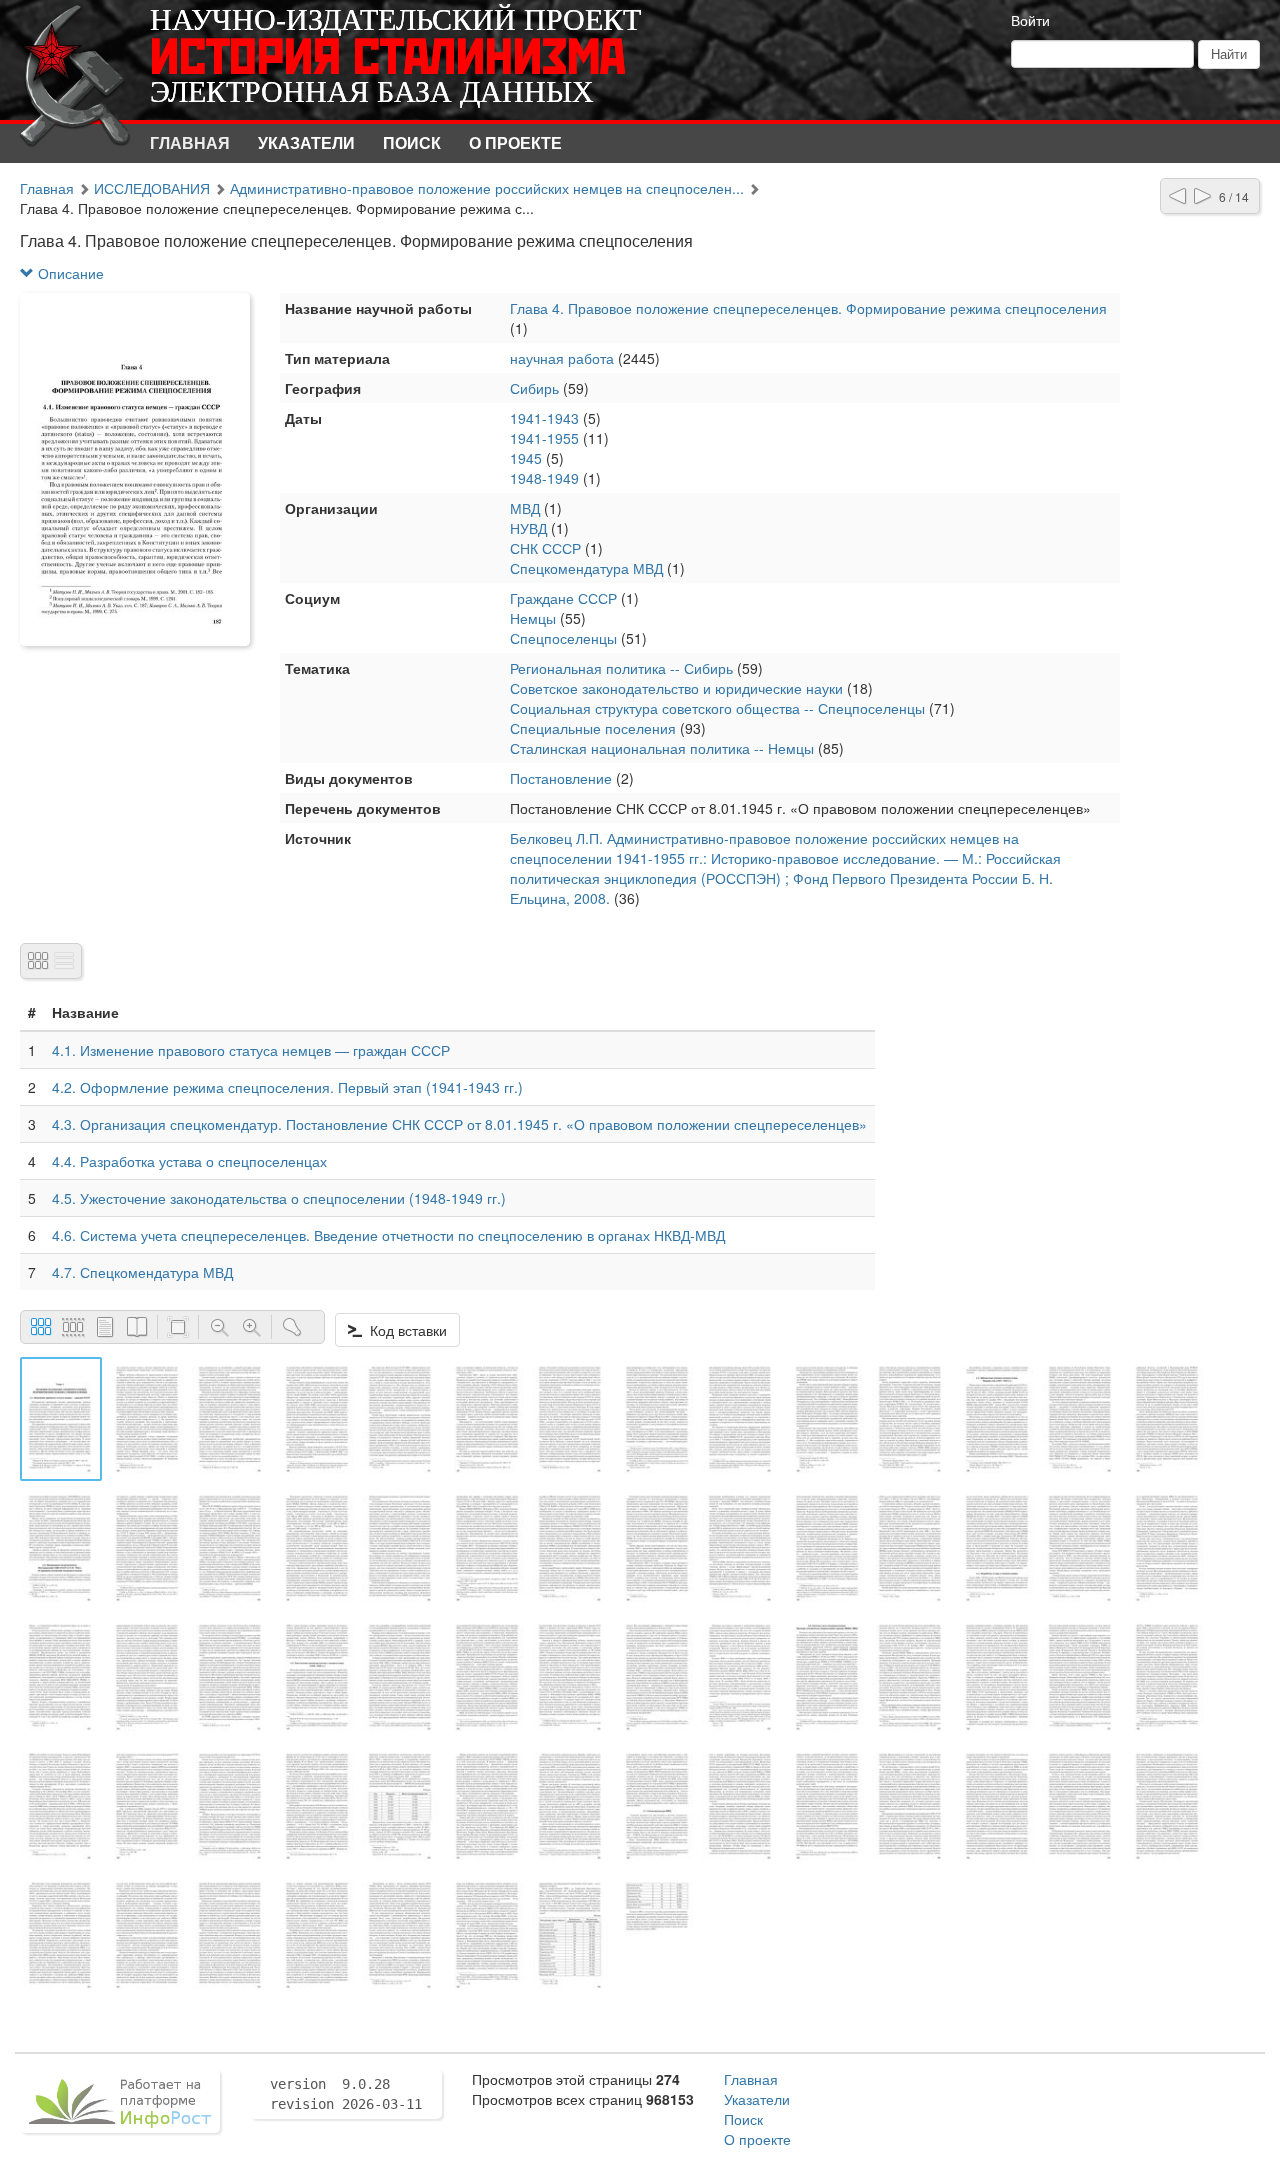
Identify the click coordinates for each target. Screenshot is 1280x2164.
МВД (525, 508)
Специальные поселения (593, 728)
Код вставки (404, 1330)
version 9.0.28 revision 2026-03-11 (346, 2094)
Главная (190, 142)
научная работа (562, 358)
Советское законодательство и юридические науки (676, 688)
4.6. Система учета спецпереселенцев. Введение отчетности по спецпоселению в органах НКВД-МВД (388, 1235)
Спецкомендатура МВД (586, 568)
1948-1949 (544, 478)
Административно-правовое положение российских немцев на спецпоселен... (487, 188)
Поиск (412, 142)
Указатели (306, 142)
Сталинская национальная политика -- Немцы (662, 748)
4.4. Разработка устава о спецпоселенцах (189, 1161)
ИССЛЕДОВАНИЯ (152, 188)
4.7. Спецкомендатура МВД (142, 1272)
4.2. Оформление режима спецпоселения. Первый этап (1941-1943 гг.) (287, 1087)
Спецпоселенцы (563, 638)
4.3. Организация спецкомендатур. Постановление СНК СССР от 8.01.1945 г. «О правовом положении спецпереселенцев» (459, 1124)
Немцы (533, 618)
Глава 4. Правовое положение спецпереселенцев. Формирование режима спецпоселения (808, 308)
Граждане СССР (563, 598)
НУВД (528, 528)
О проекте (515, 142)
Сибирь (534, 388)
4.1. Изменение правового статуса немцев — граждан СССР (251, 1050)
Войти (1030, 20)
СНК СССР (545, 548)
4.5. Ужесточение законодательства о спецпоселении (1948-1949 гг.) (279, 1198)
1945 (526, 458)
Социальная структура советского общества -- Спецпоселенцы (717, 708)
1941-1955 (544, 438)
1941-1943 (544, 418)
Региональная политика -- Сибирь (621, 668)
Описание (69, 273)
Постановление (561, 778)
